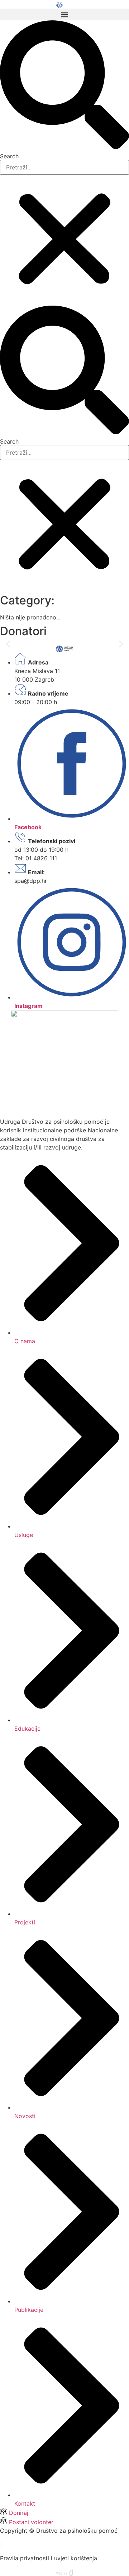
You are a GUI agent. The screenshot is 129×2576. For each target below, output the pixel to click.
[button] (64, 14)
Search (9, 156)
